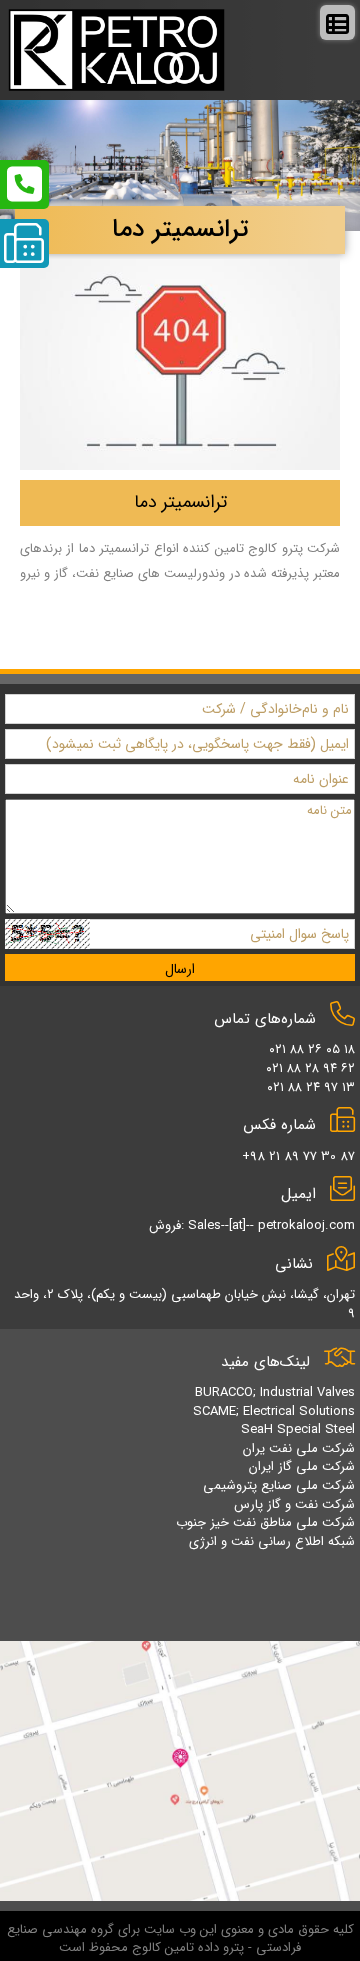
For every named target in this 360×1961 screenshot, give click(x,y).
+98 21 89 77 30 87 (298, 1156)
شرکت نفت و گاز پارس (294, 1504)
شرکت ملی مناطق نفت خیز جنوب (265, 1522)
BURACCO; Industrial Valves (275, 1392)
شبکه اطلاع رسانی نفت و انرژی (272, 1541)
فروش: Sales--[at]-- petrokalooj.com (252, 1225)
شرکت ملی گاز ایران (302, 1466)
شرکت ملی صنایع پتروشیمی (279, 1485)
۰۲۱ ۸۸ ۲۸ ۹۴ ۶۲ (310, 1068)
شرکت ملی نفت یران (299, 1448)
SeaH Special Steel (298, 1429)
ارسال (180, 969)
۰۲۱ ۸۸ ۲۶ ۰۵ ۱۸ (312, 1049)
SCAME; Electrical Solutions (274, 1411)
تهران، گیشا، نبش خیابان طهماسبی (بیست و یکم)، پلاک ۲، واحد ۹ (184, 1304)
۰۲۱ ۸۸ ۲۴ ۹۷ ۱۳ (311, 1087)
